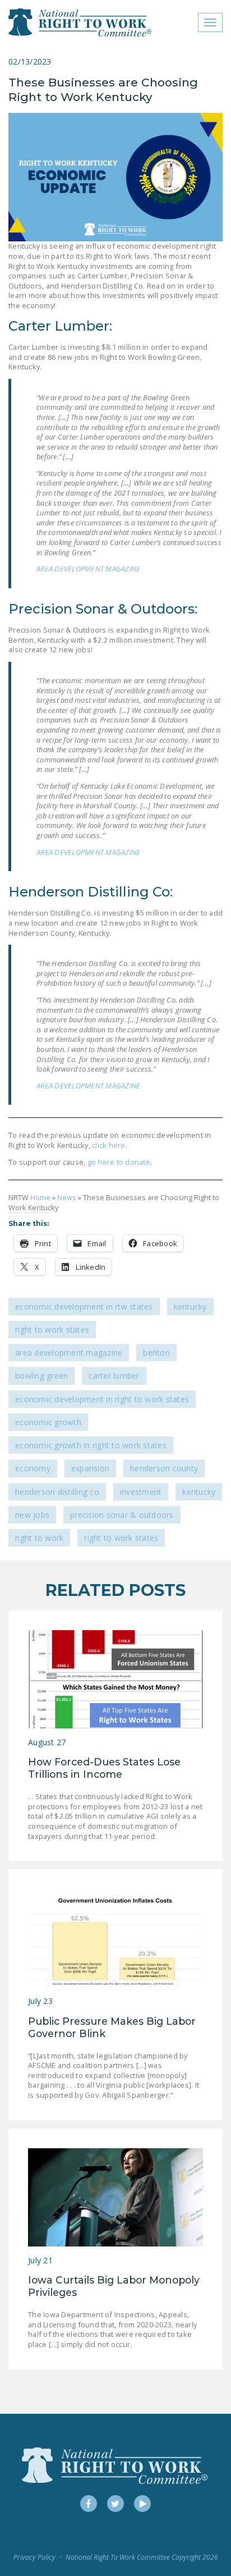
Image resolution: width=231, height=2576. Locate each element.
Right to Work (39, 1538)
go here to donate (118, 1162)
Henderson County (164, 1468)
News (67, 1197)
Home (40, 1197)
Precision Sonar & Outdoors (122, 1515)
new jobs (32, 1515)
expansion (90, 1468)
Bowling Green (41, 1376)
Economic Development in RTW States (84, 1307)
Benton (156, 1353)
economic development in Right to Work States (102, 1399)
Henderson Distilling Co (57, 1492)
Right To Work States (52, 1330)
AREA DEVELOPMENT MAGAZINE (88, 569)
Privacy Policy (34, 2557)
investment (141, 1492)
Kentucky (190, 1307)
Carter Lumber (114, 1376)
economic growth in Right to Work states (91, 1445)
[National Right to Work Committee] (80, 22)
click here (109, 1145)
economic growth (48, 1422)
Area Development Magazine (69, 1353)
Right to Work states (121, 1538)
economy (33, 1468)
